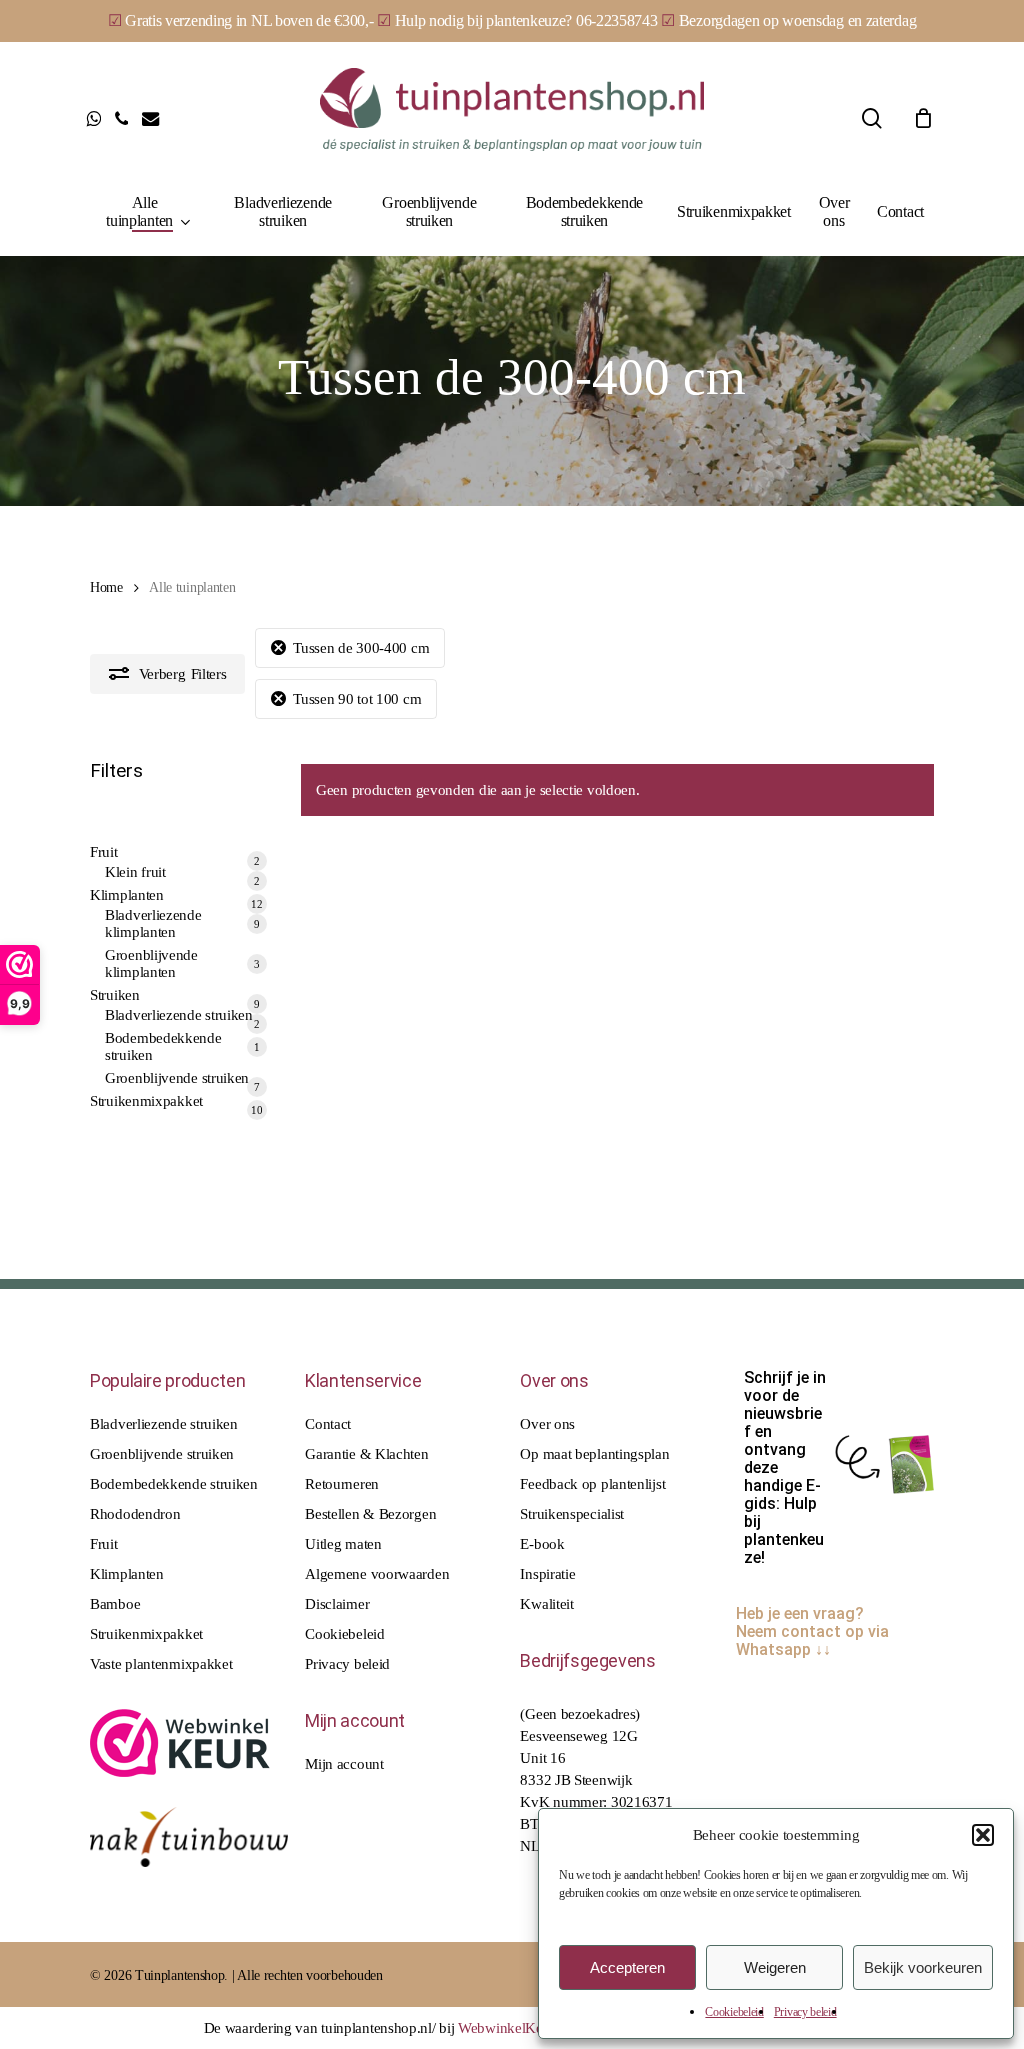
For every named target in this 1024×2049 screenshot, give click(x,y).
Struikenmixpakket (146, 1634)
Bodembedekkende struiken (174, 1484)
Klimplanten (127, 1574)
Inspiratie (547, 1574)
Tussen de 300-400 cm (361, 648)
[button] (983, 1835)
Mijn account (344, 1764)
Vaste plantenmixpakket (161, 1664)
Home (106, 587)
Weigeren (775, 1967)
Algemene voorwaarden (377, 1574)
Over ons (547, 1424)
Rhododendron (135, 1514)
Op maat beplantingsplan (594, 1454)
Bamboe (115, 1604)
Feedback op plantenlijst (592, 1484)
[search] (872, 118)
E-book (542, 1544)
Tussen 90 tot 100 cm (357, 699)
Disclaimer (337, 1604)
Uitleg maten (343, 1544)
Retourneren (342, 1484)
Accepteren (627, 1967)
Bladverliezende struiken (164, 1424)
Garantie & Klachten (366, 1454)
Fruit (104, 1544)
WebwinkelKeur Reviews (534, 2028)
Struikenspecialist (572, 1514)
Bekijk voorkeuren (923, 1967)
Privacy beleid (805, 2012)
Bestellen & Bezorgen (370, 1514)
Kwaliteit (546, 1604)
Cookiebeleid (734, 2012)
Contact (328, 1424)
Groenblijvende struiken (162, 1454)
